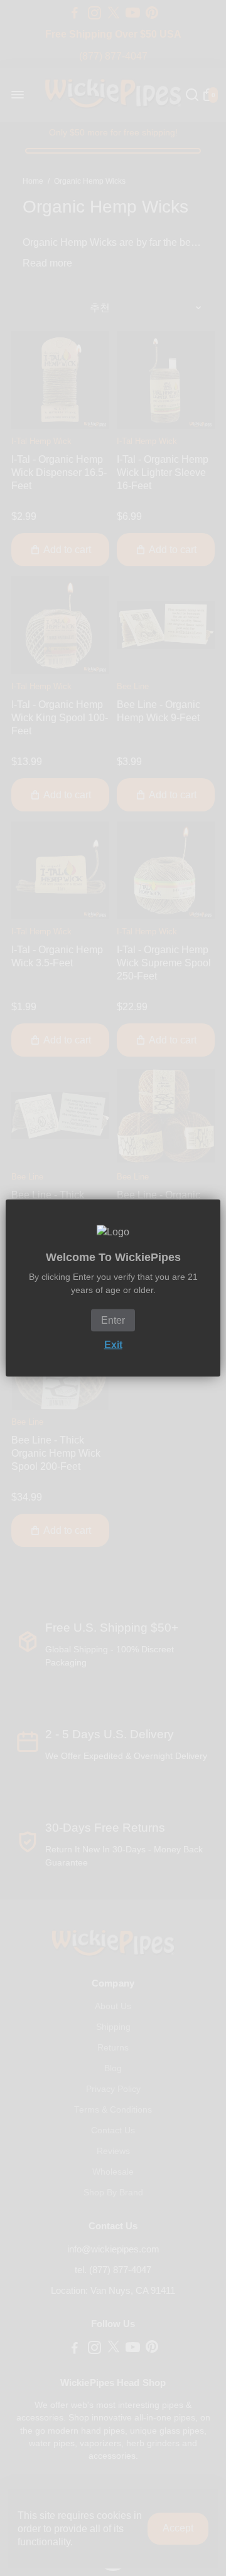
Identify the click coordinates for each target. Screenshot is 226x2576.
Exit (113, 1345)
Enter (113, 1320)
